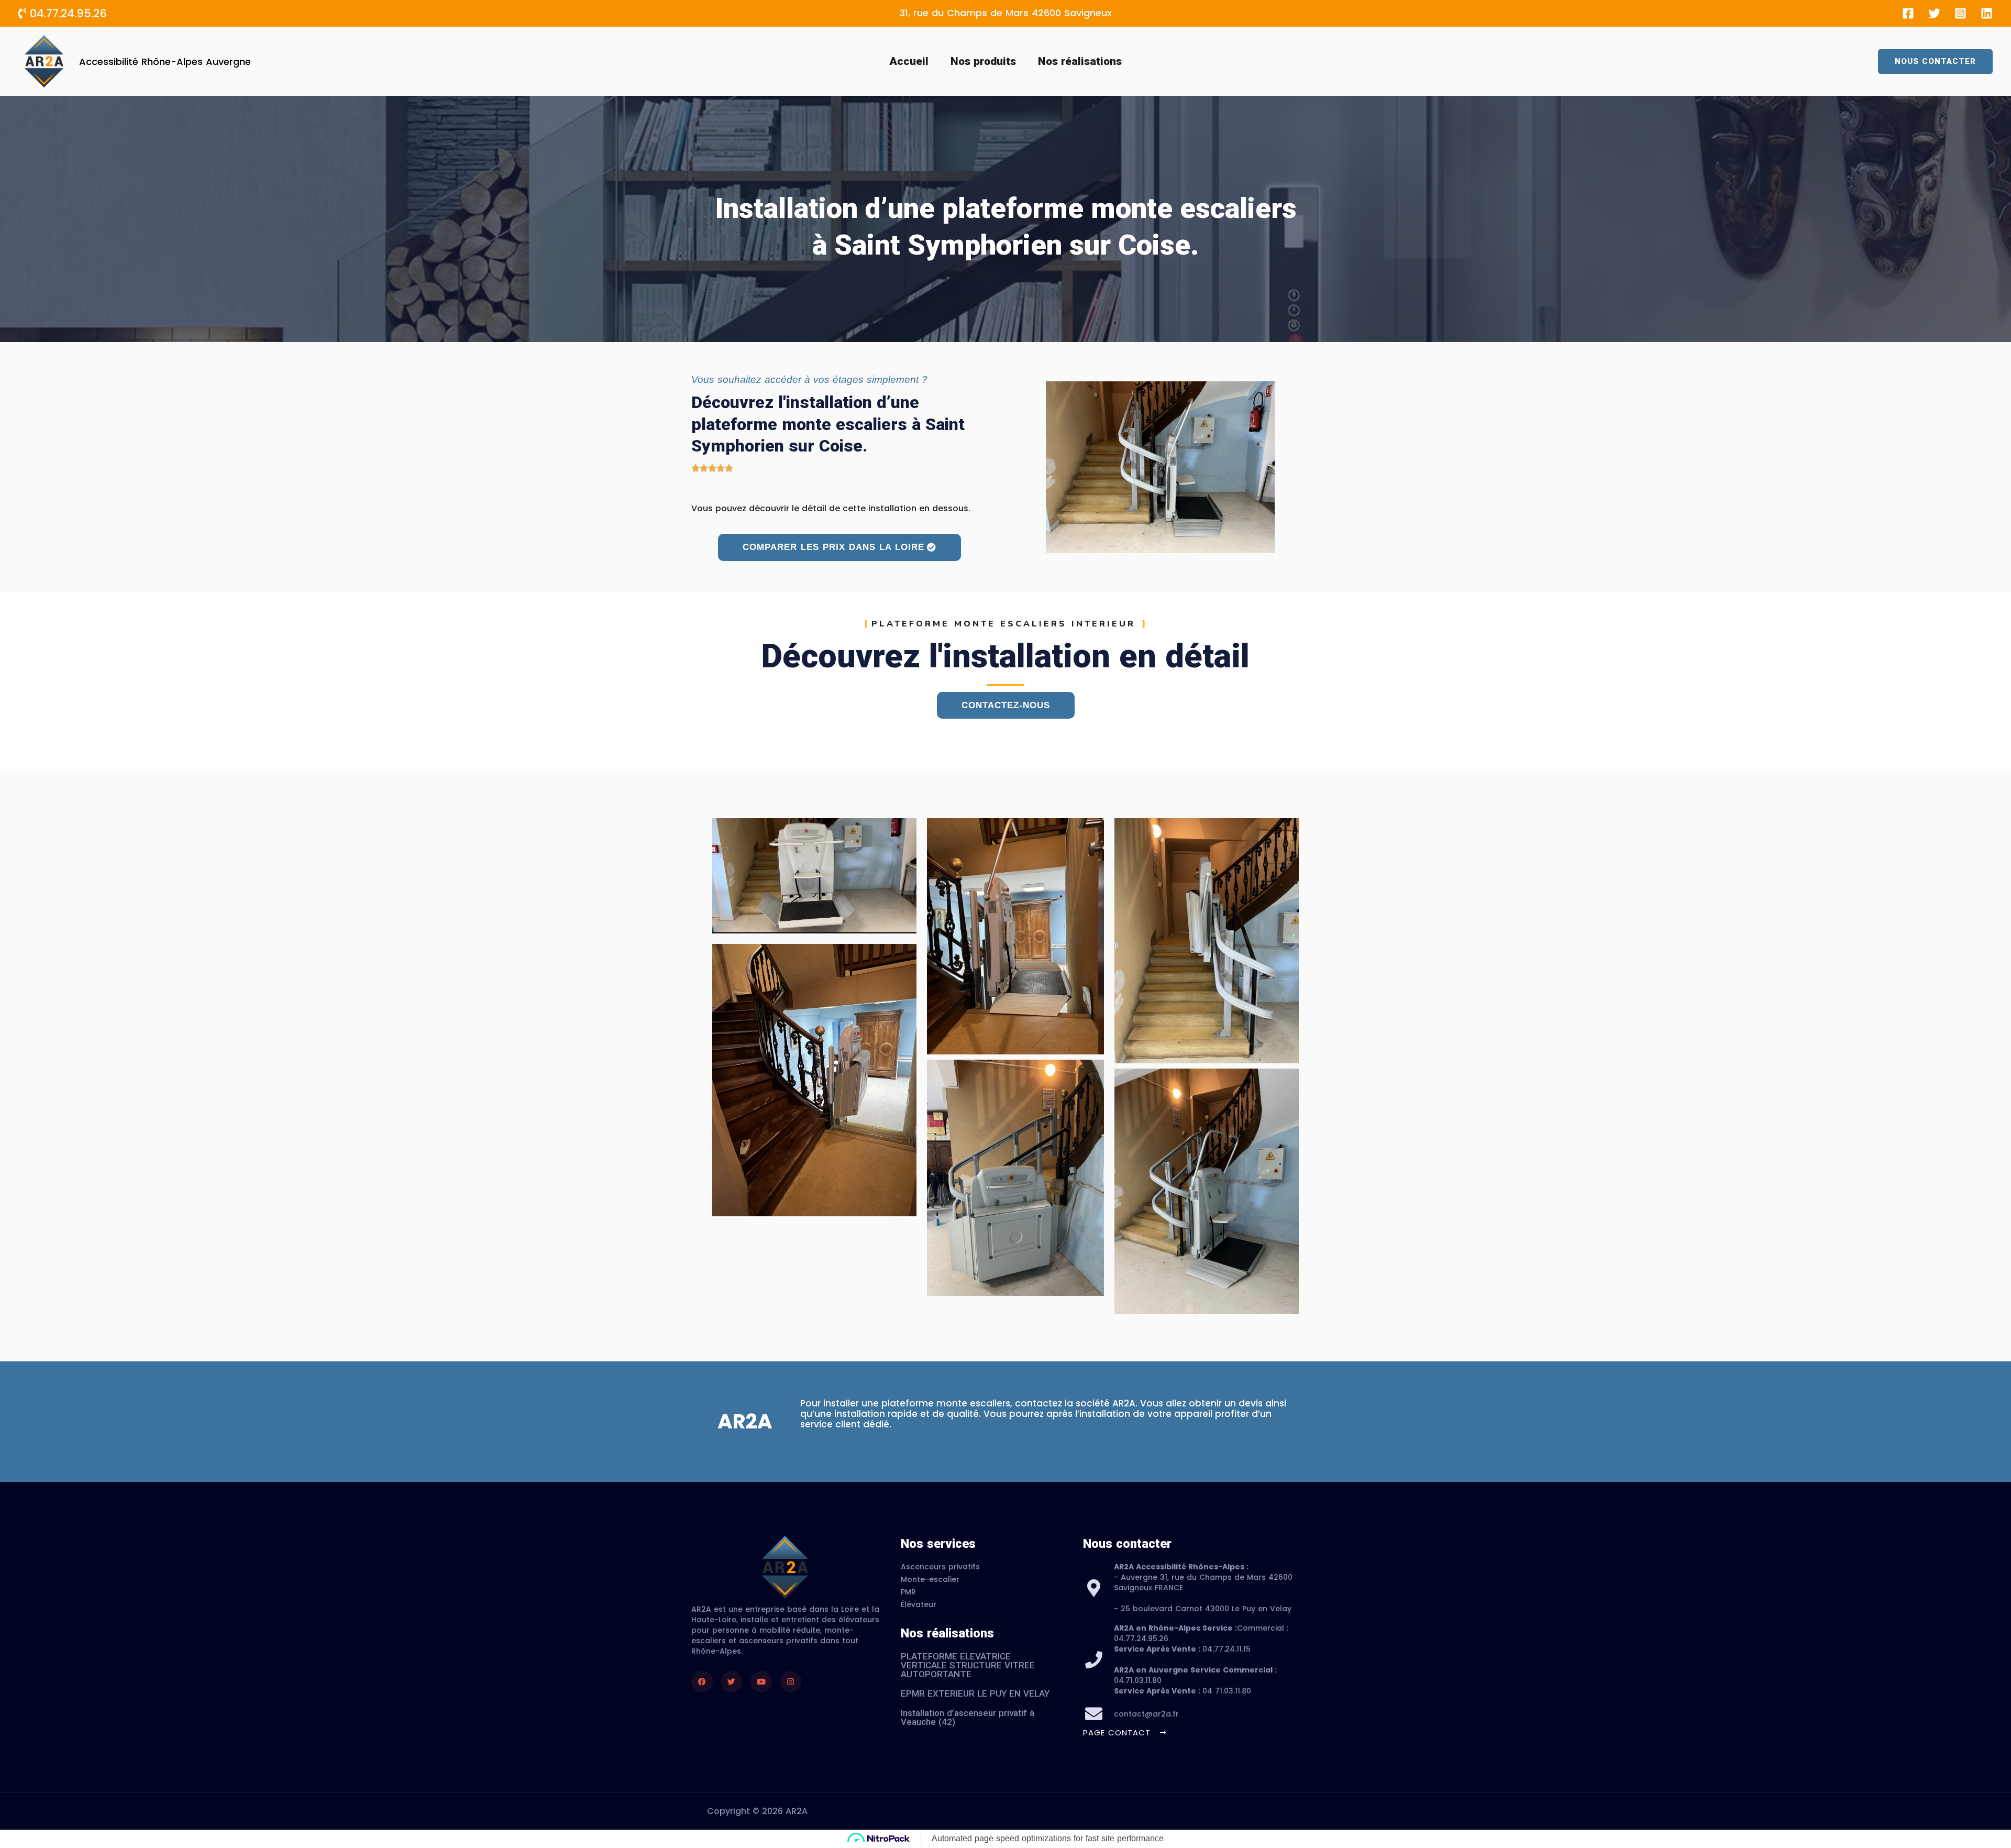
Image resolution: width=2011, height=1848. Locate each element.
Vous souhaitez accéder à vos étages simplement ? (809, 379)
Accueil (909, 61)
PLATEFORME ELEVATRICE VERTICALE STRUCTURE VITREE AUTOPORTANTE (968, 1665)
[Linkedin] (1987, 13)
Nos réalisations (1080, 61)
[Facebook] (1908, 13)
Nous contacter (1127, 1544)
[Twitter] (1934, 13)
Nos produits (983, 61)
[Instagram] (1960, 13)
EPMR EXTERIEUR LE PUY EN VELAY (975, 1693)
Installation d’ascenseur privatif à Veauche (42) (968, 1717)
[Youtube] (761, 1682)
